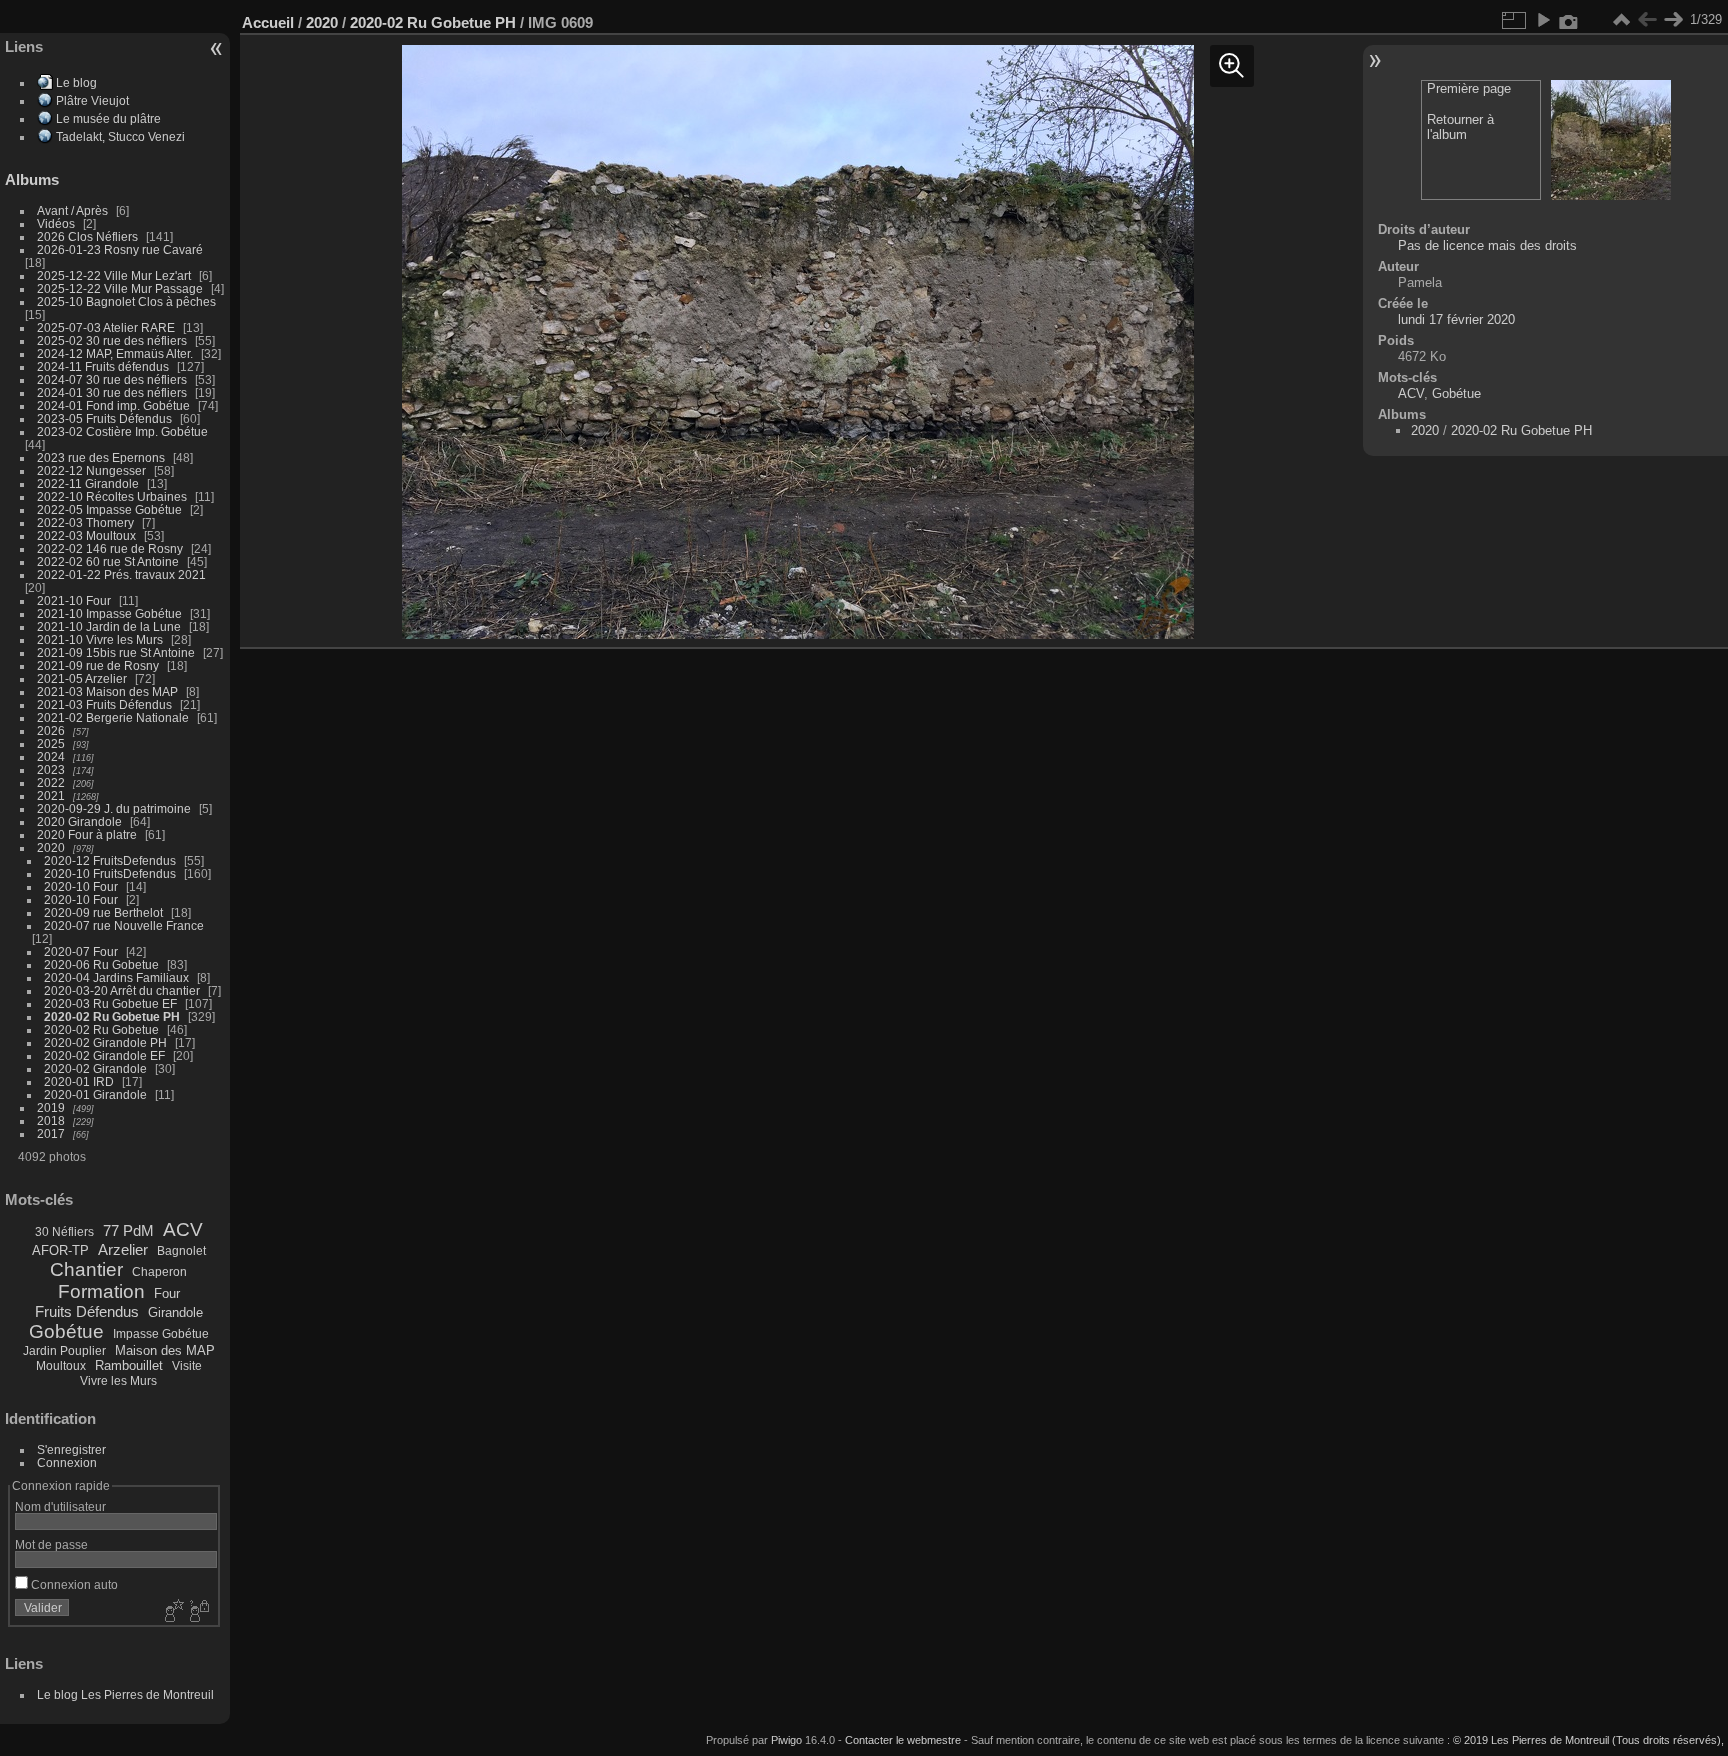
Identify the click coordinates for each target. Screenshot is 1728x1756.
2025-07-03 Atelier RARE (106, 327)
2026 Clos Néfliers (87, 236)
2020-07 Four (81, 951)
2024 (51, 756)
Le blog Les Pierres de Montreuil (125, 1694)
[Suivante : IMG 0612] (1673, 20)
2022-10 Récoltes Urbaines (112, 496)
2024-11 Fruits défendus (103, 366)
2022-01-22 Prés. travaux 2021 (121, 574)
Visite (187, 1366)
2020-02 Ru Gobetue (101, 1029)
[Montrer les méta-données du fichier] (1569, 20)
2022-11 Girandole (88, 483)
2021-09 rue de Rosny (98, 665)
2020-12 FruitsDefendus (110, 860)
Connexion (67, 1462)
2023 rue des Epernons (101, 457)
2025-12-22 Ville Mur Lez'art (114, 275)
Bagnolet (181, 1251)
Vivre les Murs (118, 1381)
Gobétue (66, 1331)
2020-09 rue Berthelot (103, 912)
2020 (51, 847)
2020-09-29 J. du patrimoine (114, 808)
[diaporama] (1543, 20)
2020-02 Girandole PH (105, 1042)
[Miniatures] (1621, 20)
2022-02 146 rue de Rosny (110, 548)
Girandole (175, 1312)
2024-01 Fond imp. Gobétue (113, 405)
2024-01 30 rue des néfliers (113, 392)
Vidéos (56, 223)
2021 (51, 795)
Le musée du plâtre (108, 118)
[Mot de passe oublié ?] (198, 1612)
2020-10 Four (81, 886)
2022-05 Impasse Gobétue (109, 509)
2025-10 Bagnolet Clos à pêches (126, 301)
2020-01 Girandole (95, 1094)
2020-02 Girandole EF (104, 1055)
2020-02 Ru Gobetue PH (112, 1016)
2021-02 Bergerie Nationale (113, 717)
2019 (51, 1107)
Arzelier (123, 1249)
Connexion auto (73, 1584)
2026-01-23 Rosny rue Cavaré (120, 249)
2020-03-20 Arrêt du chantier (122, 990)
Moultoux (61, 1366)
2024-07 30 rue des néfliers (112, 379)
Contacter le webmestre (903, 1740)
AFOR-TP (60, 1250)
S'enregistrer (71, 1449)
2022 (51, 782)
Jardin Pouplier (64, 1351)
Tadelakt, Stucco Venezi (120, 136)
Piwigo (786, 1740)
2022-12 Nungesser (91, 470)
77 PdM (128, 1230)
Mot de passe (51, 1544)
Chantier (86, 1269)
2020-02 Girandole (95, 1068)
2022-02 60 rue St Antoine (108, 561)
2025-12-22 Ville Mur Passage (120, 288)
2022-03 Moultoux (86, 535)
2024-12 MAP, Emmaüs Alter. (115, 353)
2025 (51, 743)
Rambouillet (129, 1365)
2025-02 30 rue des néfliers (112, 340)
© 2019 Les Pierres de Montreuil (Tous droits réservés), (1588, 1740)
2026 (51, 730)
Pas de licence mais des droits (1487, 245)
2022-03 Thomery (85, 522)
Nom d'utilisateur (60, 1506)
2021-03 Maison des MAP (107, 691)
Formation (101, 1291)
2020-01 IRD (79, 1081)
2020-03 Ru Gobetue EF (110, 1003)
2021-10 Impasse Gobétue (109, 613)
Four (167, 1293)
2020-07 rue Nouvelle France (124, 925)
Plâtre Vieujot (92, 100)
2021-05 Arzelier (82, 678)
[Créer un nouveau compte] (172, 1612)
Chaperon (159, 1272)
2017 (51, 1133)
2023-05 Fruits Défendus (104, 418)
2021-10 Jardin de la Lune (109, 626)
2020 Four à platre (87, 834)
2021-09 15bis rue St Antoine (116, 652)
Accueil (268, 22)
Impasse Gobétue (161, 1334)
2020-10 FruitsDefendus (110, 873)
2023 (51, 769)
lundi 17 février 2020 (1456, 319)
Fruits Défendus (87, 1311)
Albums (32, 179)
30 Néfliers (64, 1232)
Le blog (76, 82)
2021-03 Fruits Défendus (104, 704)
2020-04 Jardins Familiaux (116, 977)
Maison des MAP (165, 1350)
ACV (183, 1229)
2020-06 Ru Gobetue (101, 964)
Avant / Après (72, 210)
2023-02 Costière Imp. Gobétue (122, 431)
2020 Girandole (79, 821)
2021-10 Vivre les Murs (100, 639)
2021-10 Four (74, 600)
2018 (51, 1120)
